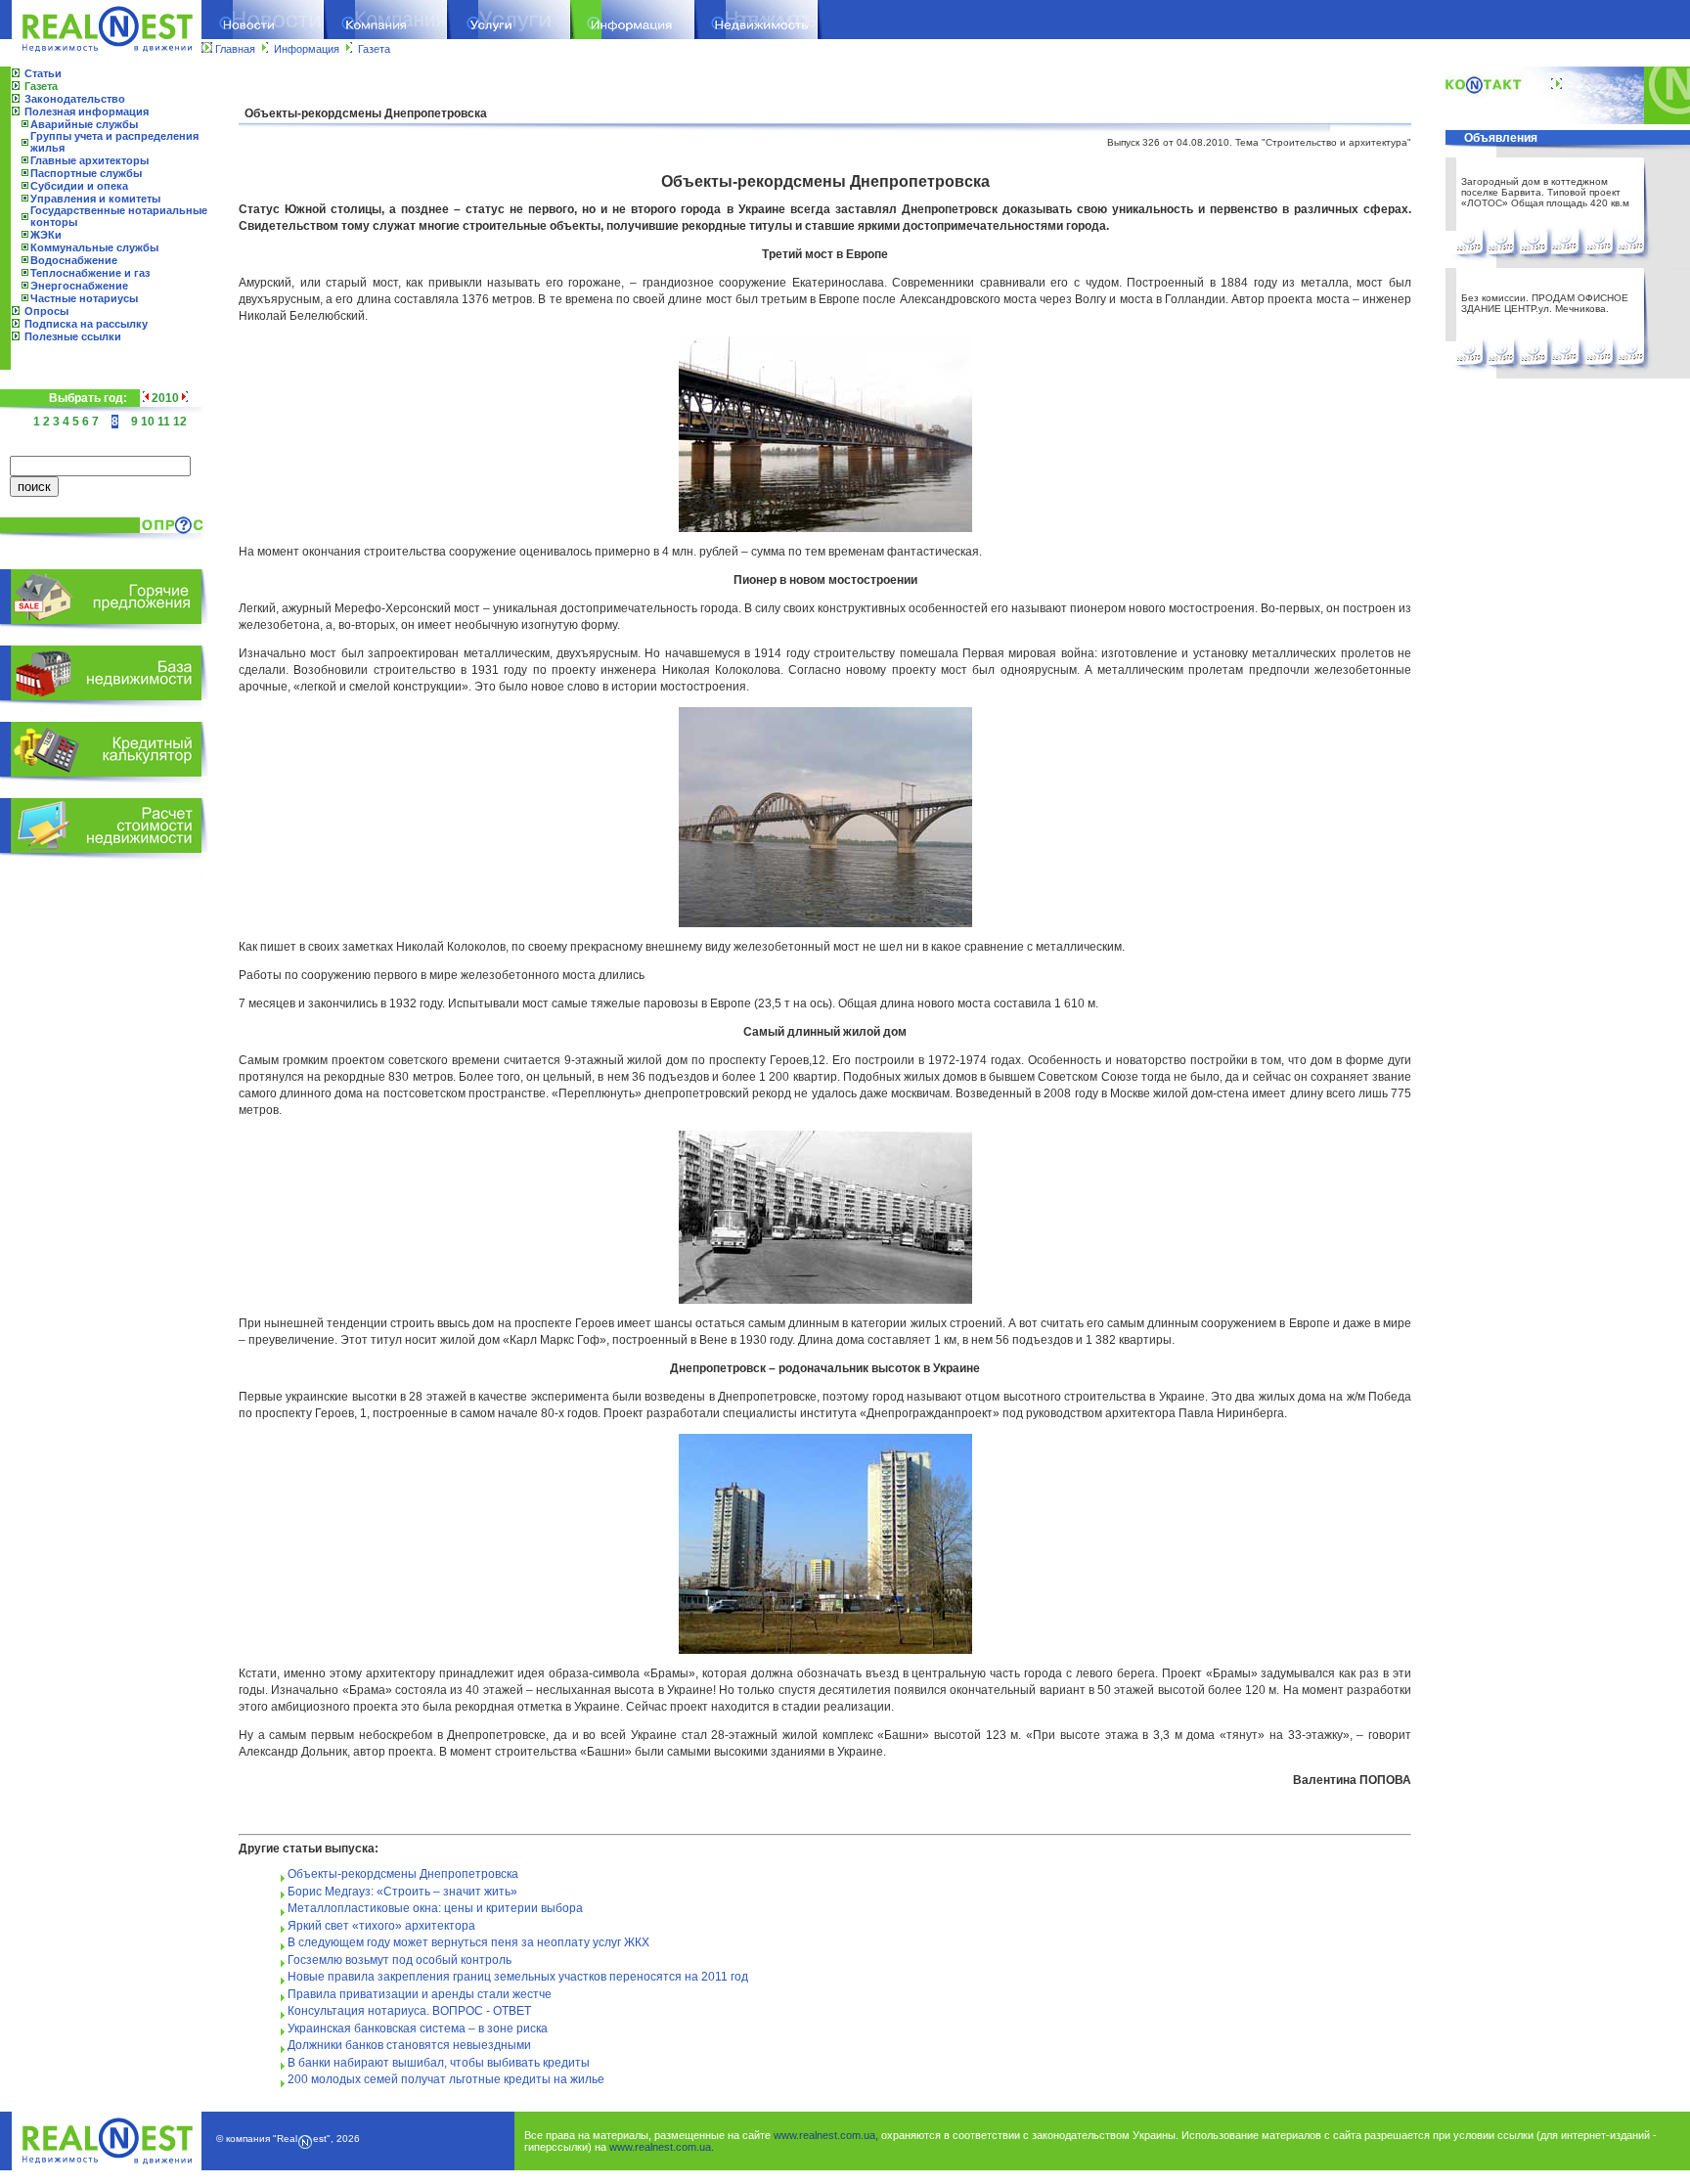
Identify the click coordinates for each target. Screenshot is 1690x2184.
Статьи (43, 73)
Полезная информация (87, 111)
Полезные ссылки (73, 336)
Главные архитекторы (89, 160)
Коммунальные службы (94, 247)
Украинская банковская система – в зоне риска (418, 2028)
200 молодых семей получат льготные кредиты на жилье (446, 2079)
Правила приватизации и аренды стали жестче (420, 1994)
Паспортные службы (86, 173)
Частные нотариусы (84, 298)
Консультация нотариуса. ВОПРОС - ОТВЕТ (409, 2011)
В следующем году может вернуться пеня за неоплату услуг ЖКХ (468, 1942)
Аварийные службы (84, 124)
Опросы (46, 311)
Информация (307, 49)
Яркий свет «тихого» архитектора (381, 1926)
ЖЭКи (46, 235)
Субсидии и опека (79, 186)
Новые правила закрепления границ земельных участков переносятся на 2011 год (518, 1977)
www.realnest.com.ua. (662, 2147)
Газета (374, 49)
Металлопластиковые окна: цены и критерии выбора (435, 1908)
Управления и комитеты (95, 199)
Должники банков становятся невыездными (409, 2045)
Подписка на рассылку (86, 324)
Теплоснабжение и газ (90, 273)
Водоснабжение (74, 260)
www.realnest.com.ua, (826, 2135)
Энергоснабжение (79, 286)
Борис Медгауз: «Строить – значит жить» (402, 1892)
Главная (235, 49)
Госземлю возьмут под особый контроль (400, 1960)
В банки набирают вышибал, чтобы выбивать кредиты (439, 2063)
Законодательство (75, 99)
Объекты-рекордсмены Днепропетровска (403, 1874)
